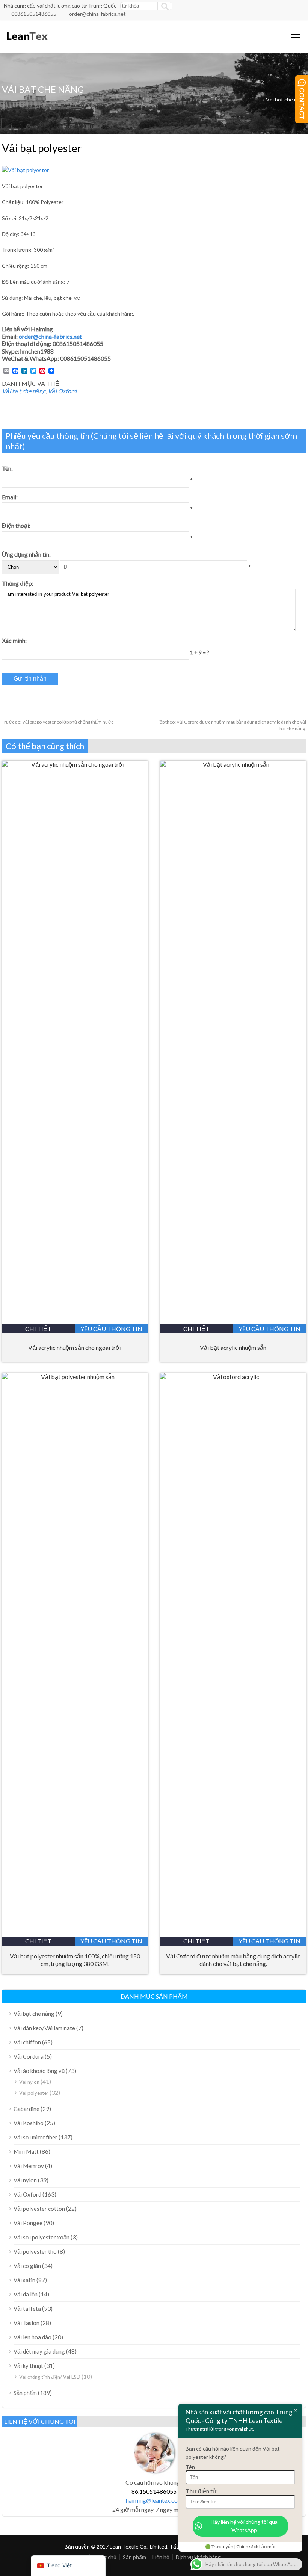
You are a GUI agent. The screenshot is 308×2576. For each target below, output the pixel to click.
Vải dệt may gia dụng (39, 2351)
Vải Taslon (26, 2323)
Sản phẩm (25, 2393)
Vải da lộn (26, 2294)
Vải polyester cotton (39, 2209)
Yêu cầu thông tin (111, 1329)
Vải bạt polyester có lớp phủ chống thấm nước (58, 722)
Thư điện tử (201, 2491)
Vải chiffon (27, 2042)
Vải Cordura (29, 2056)
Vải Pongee (28, 2223)
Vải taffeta (27, 2309)
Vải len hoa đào (32, 2337)
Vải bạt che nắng (286, 99)
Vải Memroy (29, 2166)
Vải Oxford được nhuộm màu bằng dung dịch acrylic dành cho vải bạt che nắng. (233, 1960)
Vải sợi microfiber (35, 2137)
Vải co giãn (27, 2266)
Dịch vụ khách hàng (198, 2557)
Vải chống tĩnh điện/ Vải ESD (50, 2377)
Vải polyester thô (35, 2251)
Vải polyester (34, 2093)
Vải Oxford (62, 391)
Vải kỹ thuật (28, 2366)
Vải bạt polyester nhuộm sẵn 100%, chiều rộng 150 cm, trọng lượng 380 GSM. (75, 1960)
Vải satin (24, 2280)
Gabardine (26, 2109)
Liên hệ (161, 2557)
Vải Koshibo (29, 2123)
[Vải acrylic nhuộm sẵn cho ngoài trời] (75, 764)
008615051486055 (34, 14)
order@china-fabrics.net (97, 14)
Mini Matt (26, 2151)
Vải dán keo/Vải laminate (44, 2028)
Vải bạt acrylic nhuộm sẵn (233, 1347)
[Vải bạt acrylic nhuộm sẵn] (233, 764)
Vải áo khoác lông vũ (39, 2071)
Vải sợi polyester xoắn (42, 2237)
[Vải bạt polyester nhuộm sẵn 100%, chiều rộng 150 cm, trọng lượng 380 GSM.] (75, 1377)
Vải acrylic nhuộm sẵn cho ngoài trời (75, 1347)
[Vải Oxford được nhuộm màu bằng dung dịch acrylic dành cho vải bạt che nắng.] (233, 1377)
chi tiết (38, 1329)
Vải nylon (29, 2082)
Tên (190, 2467)
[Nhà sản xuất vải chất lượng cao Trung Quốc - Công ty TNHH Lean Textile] (26, 43)
